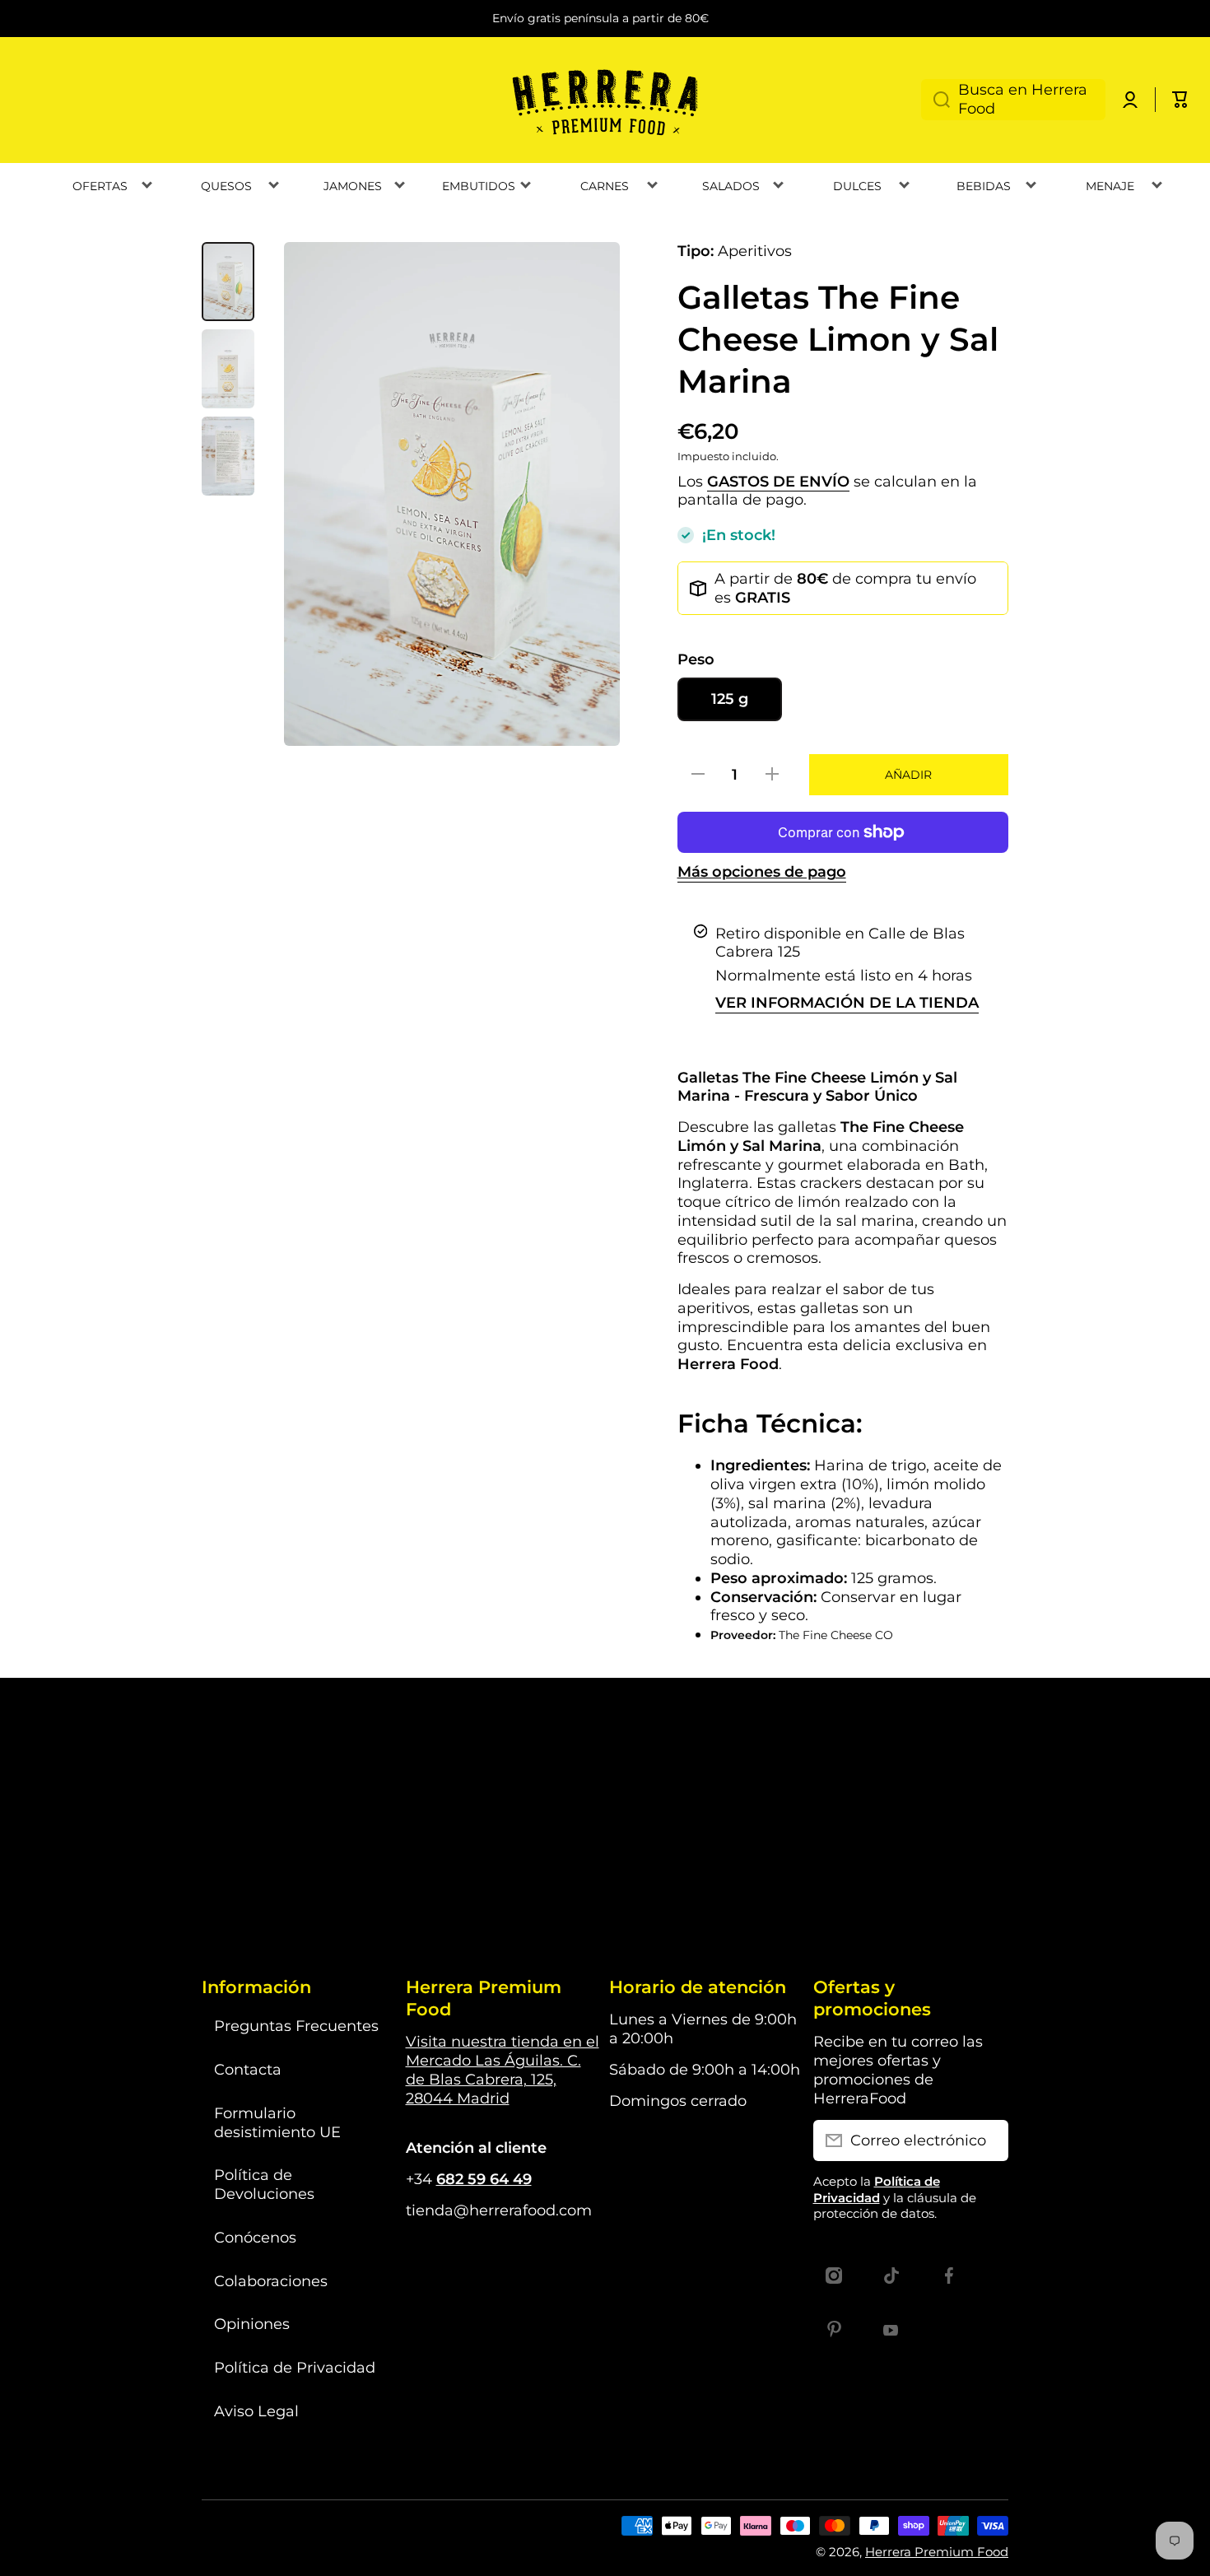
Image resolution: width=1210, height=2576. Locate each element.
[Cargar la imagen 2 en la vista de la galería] (228, 369)
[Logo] (605, 100)
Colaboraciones (271, 2281)
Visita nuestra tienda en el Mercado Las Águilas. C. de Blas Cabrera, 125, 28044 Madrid (503, 2069)
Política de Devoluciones (264, 2184)
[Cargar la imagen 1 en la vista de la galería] (228, 282)
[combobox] (1013, 100)
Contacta (248, 2069)
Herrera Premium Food (937, 2552)
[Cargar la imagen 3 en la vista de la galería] (228, 456)
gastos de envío (778, 481)
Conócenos (255, 2237)
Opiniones (252, 2324)
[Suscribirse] (988, 2140)
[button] (1180, 100)
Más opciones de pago (762, 871)
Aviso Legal (256, 2411)
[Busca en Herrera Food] (935, 100)
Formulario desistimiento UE (277, 2122)
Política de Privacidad (295, 2367)
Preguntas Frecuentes (296, 2026)
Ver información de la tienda (847, 1002)
